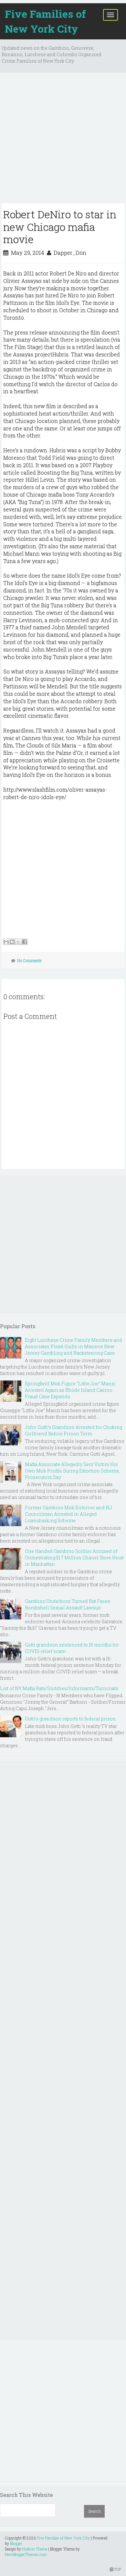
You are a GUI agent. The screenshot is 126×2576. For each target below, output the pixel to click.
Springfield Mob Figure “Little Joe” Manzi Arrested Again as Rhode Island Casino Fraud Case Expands (70, 1390)
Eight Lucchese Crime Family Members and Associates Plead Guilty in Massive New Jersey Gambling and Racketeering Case (73, 1346)
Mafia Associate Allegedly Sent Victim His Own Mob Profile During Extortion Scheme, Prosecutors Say (72, 1471)
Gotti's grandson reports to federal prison (70, 1719)
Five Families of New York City (45, 21)
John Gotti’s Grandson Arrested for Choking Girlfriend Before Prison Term (73, 1430)
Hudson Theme (35, 2549)
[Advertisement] (63, 140)
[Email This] (6, 942)
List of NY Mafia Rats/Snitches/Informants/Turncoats (59, 1688)
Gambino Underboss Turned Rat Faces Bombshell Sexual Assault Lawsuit (68, 1604)
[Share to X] (18, 942)
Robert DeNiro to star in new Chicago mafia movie (60, 227)
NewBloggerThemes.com (26, 2554)
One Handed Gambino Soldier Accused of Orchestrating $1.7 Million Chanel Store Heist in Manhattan (74, 1558)
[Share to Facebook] (25, 942)
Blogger (16, 2543)
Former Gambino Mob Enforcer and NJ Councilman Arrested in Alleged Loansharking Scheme (68, 1514)
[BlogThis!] (12, 942)
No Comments (29, 960)
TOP (117, 2569)
